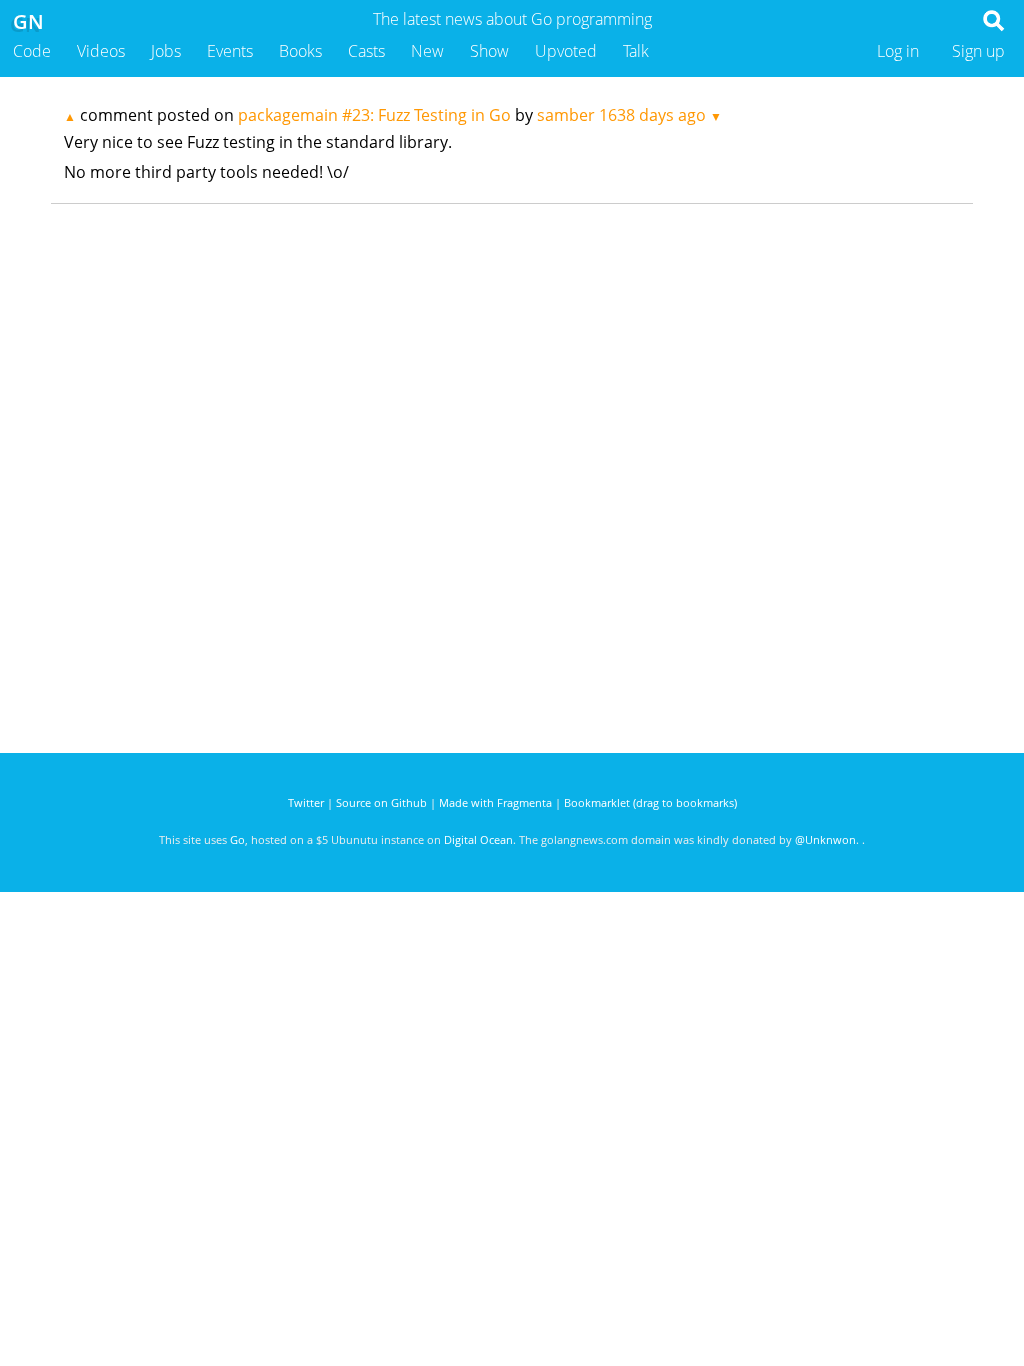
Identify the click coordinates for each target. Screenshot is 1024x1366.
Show (489, 51)
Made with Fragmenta (495, 802)
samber (566, 115)
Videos (101, 51)
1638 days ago (652, 115)
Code (32, 51)
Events (230, 51)
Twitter (306, 802)
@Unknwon (825, 839)
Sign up (978, 51)
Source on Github (381, 802)
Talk (636, 51)
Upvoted (566, 51)
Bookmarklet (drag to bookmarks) (650, 802)
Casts (366, 51)
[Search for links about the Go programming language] (997, 26)
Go (237, 839)
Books (300, 51)
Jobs (166, 51)
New (427, 51)
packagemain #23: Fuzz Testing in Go (374, 115)
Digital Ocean (478, 839)
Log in (898, 51)
